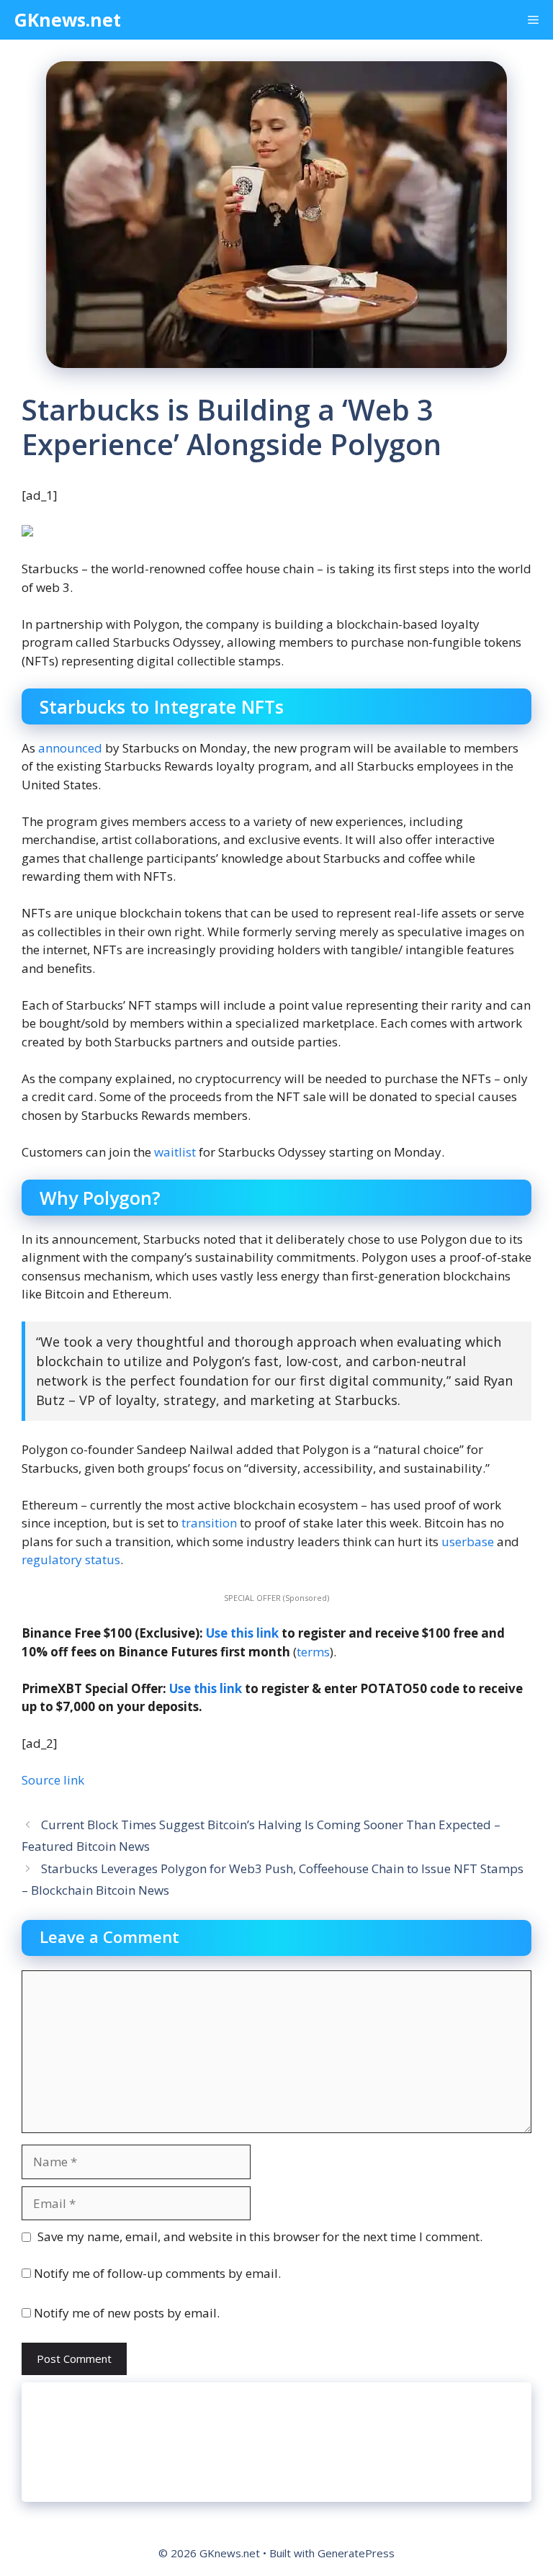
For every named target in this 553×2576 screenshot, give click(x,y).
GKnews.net (68, 19)
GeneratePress (356, 2553)
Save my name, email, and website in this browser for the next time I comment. (260, 2236)
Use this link (242, 1633)
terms (313, 1652)
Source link (53, 1780)
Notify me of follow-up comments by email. (157, 2273)
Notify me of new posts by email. (127, 2313)
